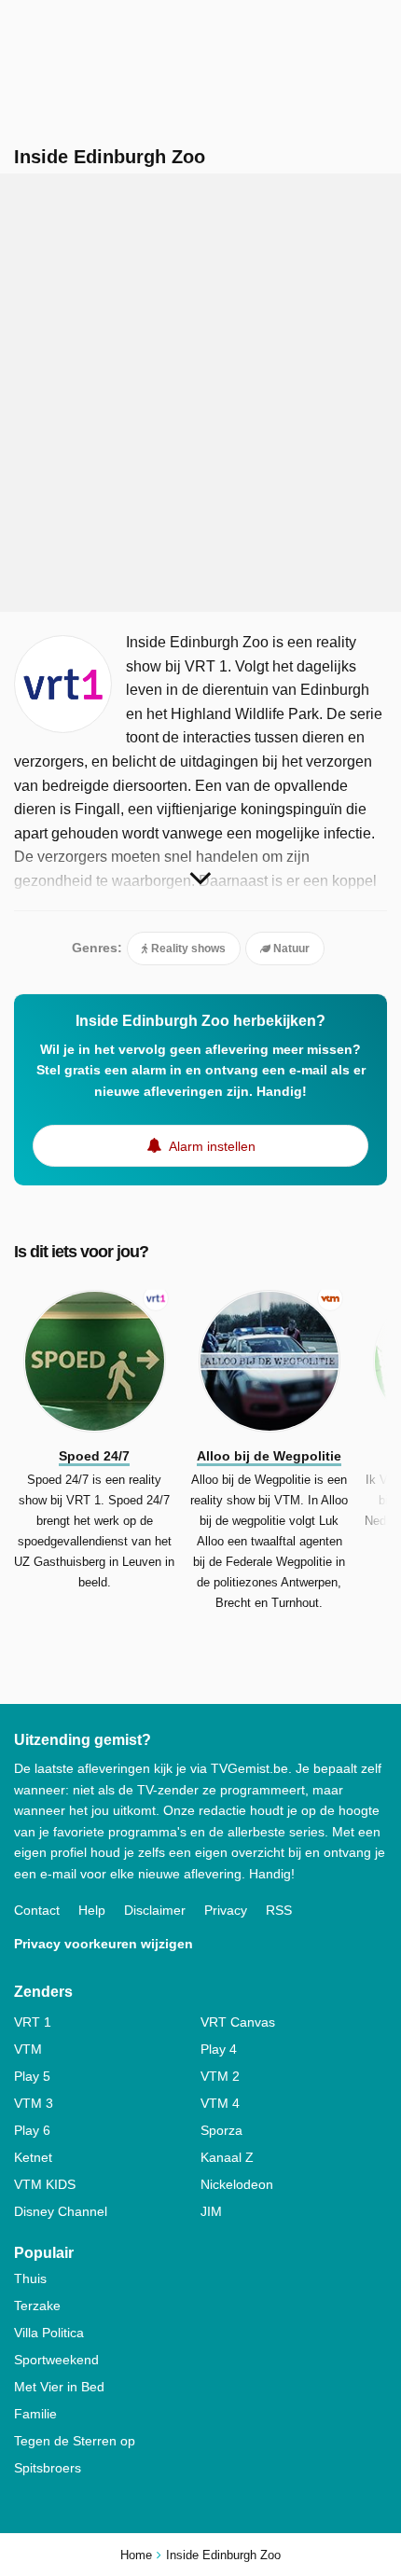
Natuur (290, 949)
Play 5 (32, 2076)
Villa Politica (49, 2333)
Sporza (221, 2130)
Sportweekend (56, 2360)
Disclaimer (155, 1910)
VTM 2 (220, 2076)
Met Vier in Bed (59, 2387)
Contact (37, 1910)
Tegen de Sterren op (75, 2441)
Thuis (30, 2278)
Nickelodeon (237, 2184)
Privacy (226, 1910)
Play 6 (32, 2130)
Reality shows (187, 949)
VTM (28, 2049)
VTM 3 (34, 2103)
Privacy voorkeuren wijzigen (104, 1944)
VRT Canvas (238, 2022)
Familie (35, 2414)
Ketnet (33, 2157)
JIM (211, 2211)
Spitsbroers (48, 2468)
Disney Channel (61, 2211)
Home (136, 2555)
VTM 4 (220, 2103)
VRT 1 (33, 2022)
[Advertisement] (200, 393)
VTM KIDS (45, 2184)
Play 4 (219, 2049)
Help (92, 1910)
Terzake (37, 2306)
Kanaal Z (227, 2157)
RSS (279, 1910)
